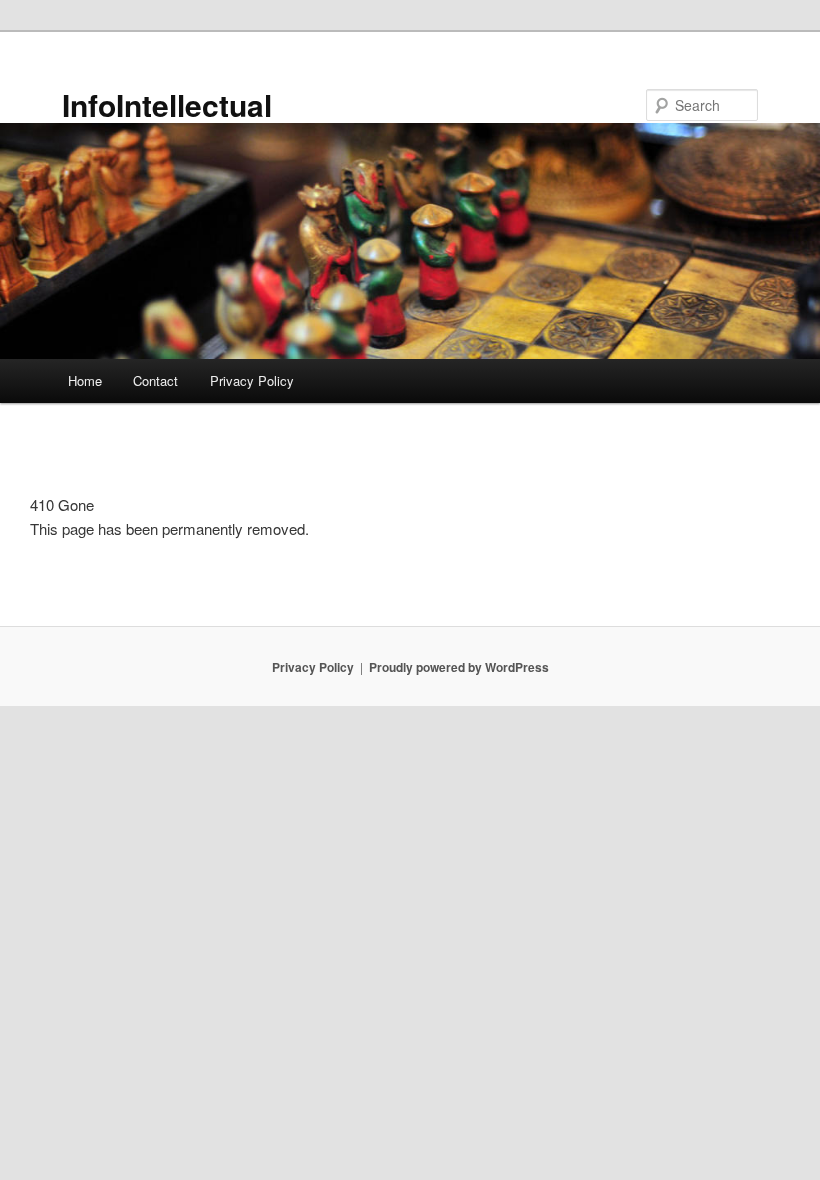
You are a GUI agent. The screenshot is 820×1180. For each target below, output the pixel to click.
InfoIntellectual (167, 104)
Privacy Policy (252, 380)
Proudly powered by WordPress (459, 667)
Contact (155, 380)
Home (85, 380)
